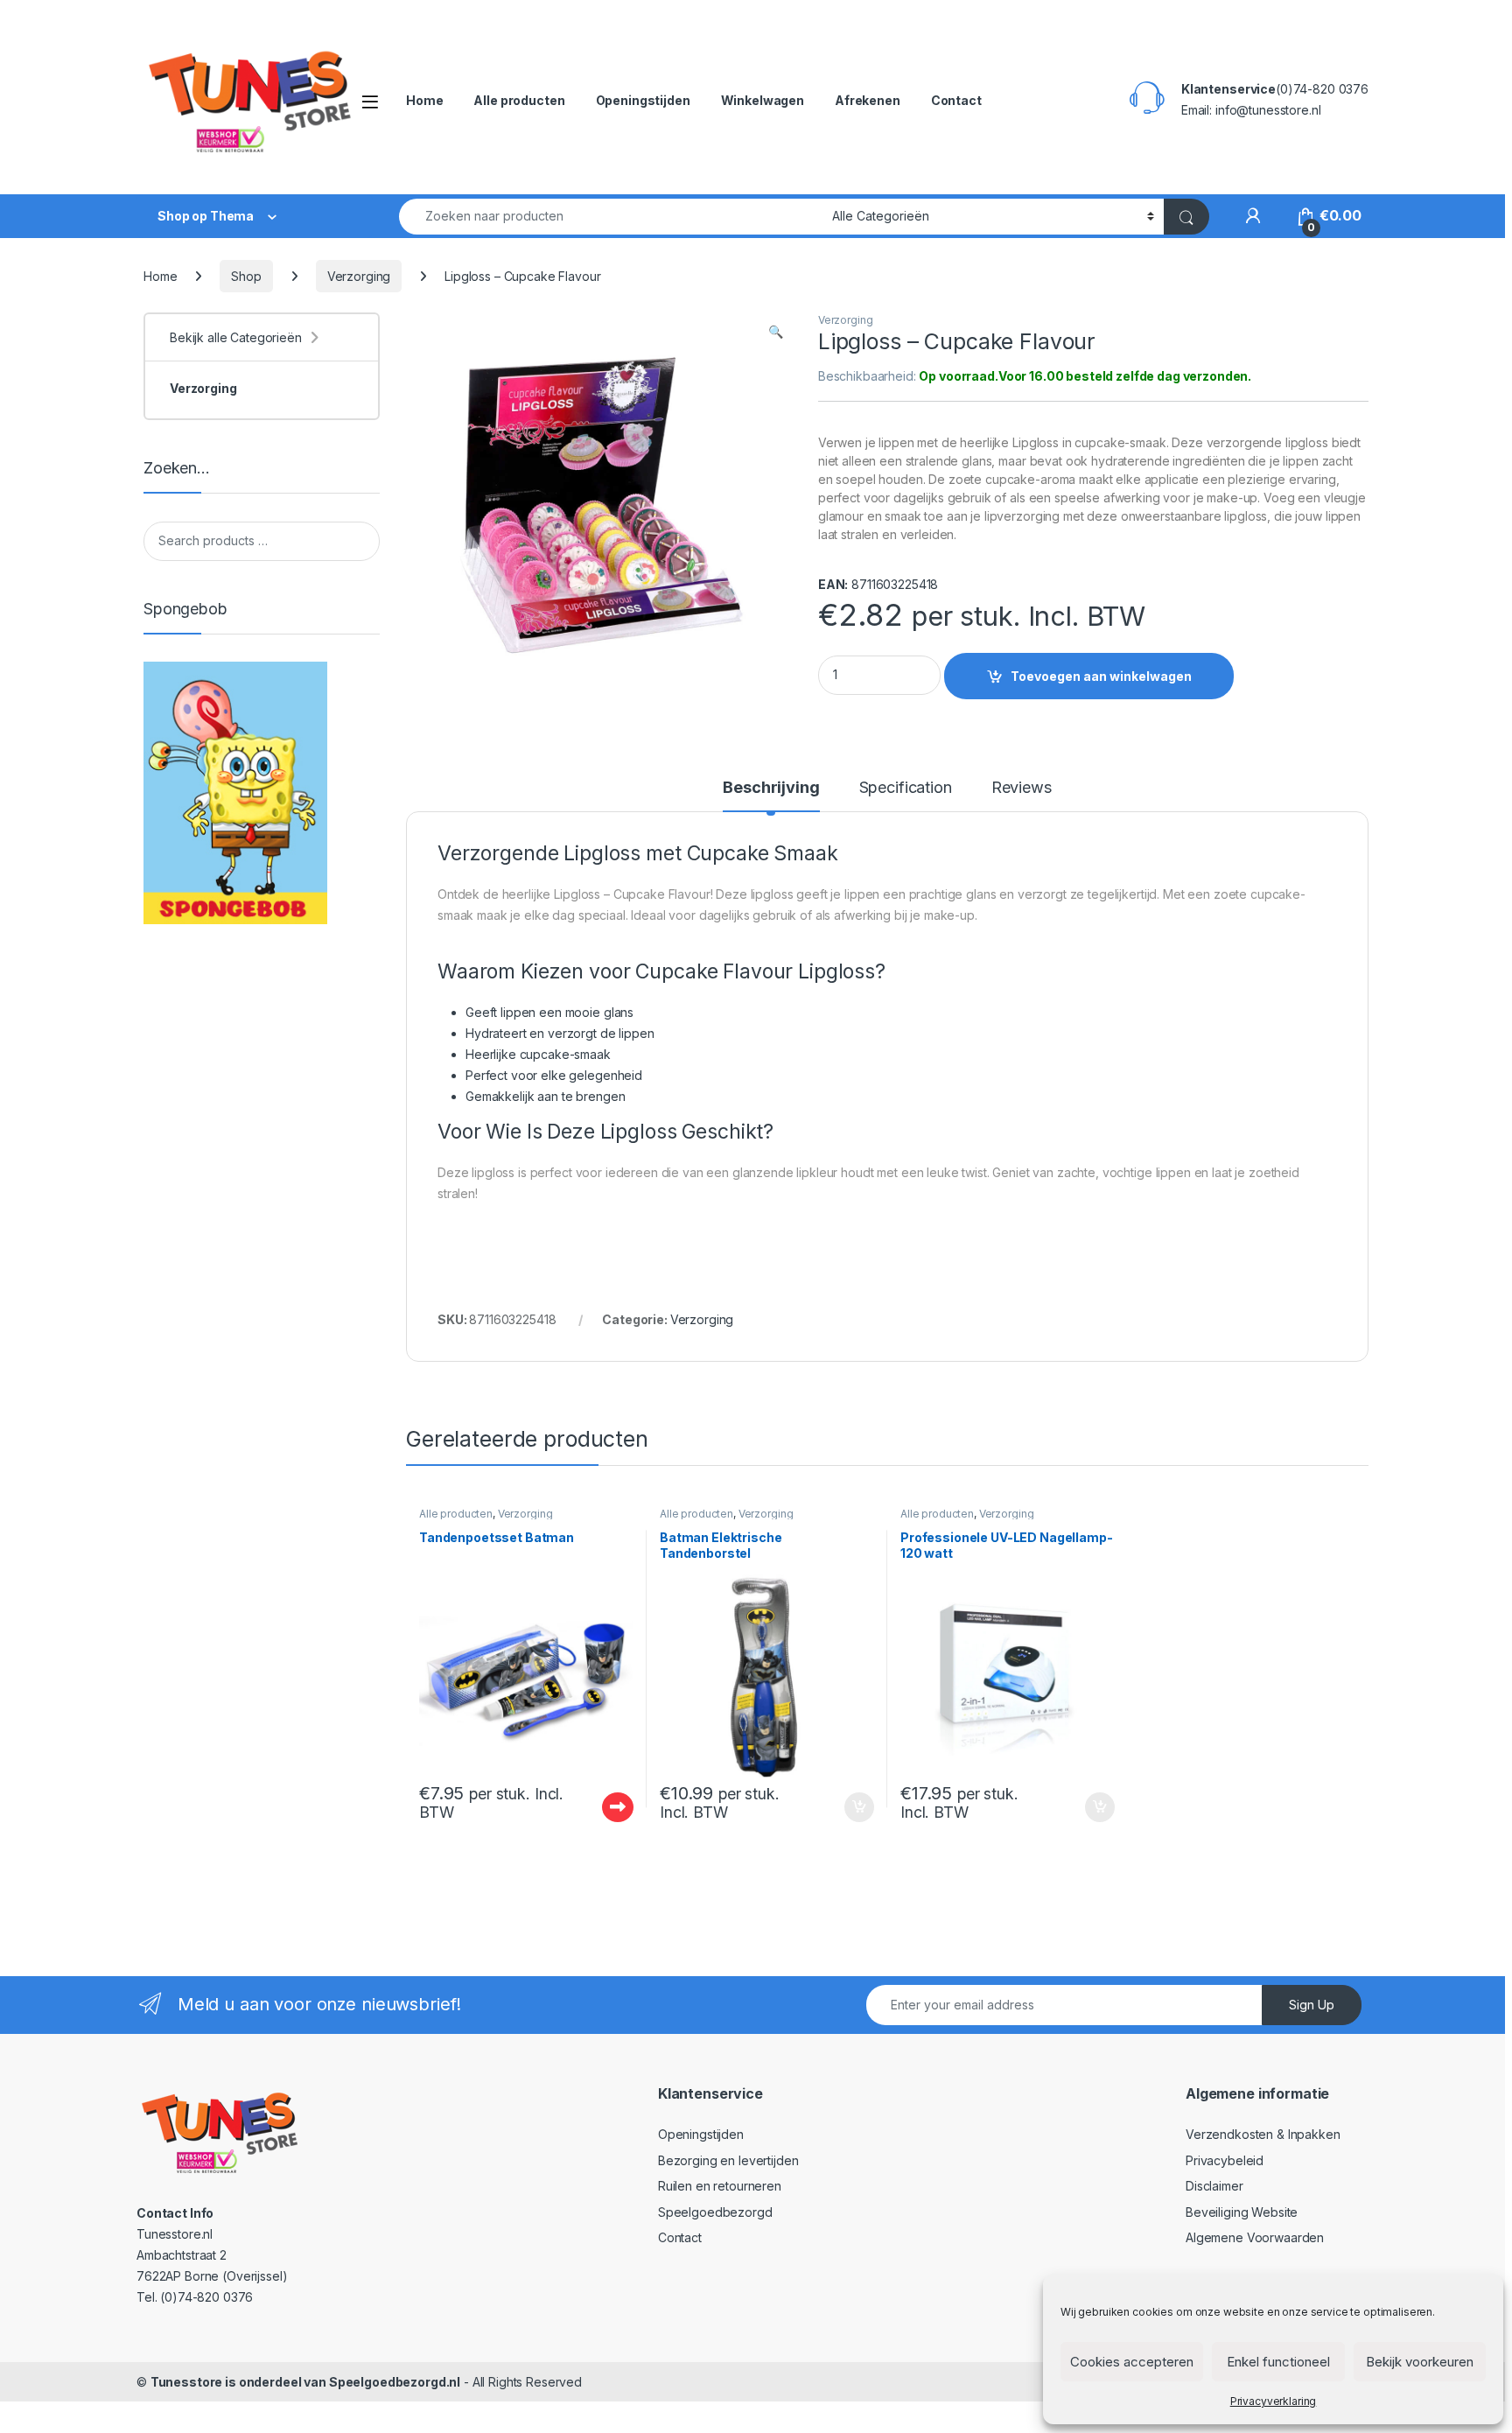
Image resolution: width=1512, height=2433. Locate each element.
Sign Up (1312, 2005)
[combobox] (611, 217)
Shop (246, 276)
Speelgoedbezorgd (715, 2212)
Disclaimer (1214, 2186)
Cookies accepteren (1132, 2362)
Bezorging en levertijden (728, 2160)
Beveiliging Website (1242, 2212)
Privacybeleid (1225, 2160)
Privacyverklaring (1274, 2401)
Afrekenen (868, 100)
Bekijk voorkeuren (1420, 2362)
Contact (956, 100)
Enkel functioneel (1278, 2362)
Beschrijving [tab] (771, 788)
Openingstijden (643, 100)
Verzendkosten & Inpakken (1263, 2134)
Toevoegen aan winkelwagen (1101, 676)
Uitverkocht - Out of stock (601, 1807)
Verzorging (359, 276)
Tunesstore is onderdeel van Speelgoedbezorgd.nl (305, 2382)
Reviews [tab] (1022, 788)
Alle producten (519, 100)
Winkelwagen (763, 100)
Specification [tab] (906, 788)
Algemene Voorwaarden (1255, 2237)
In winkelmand (840, 1807)
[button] (776, 332)
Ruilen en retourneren (720, 2186)
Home (424, 100)
